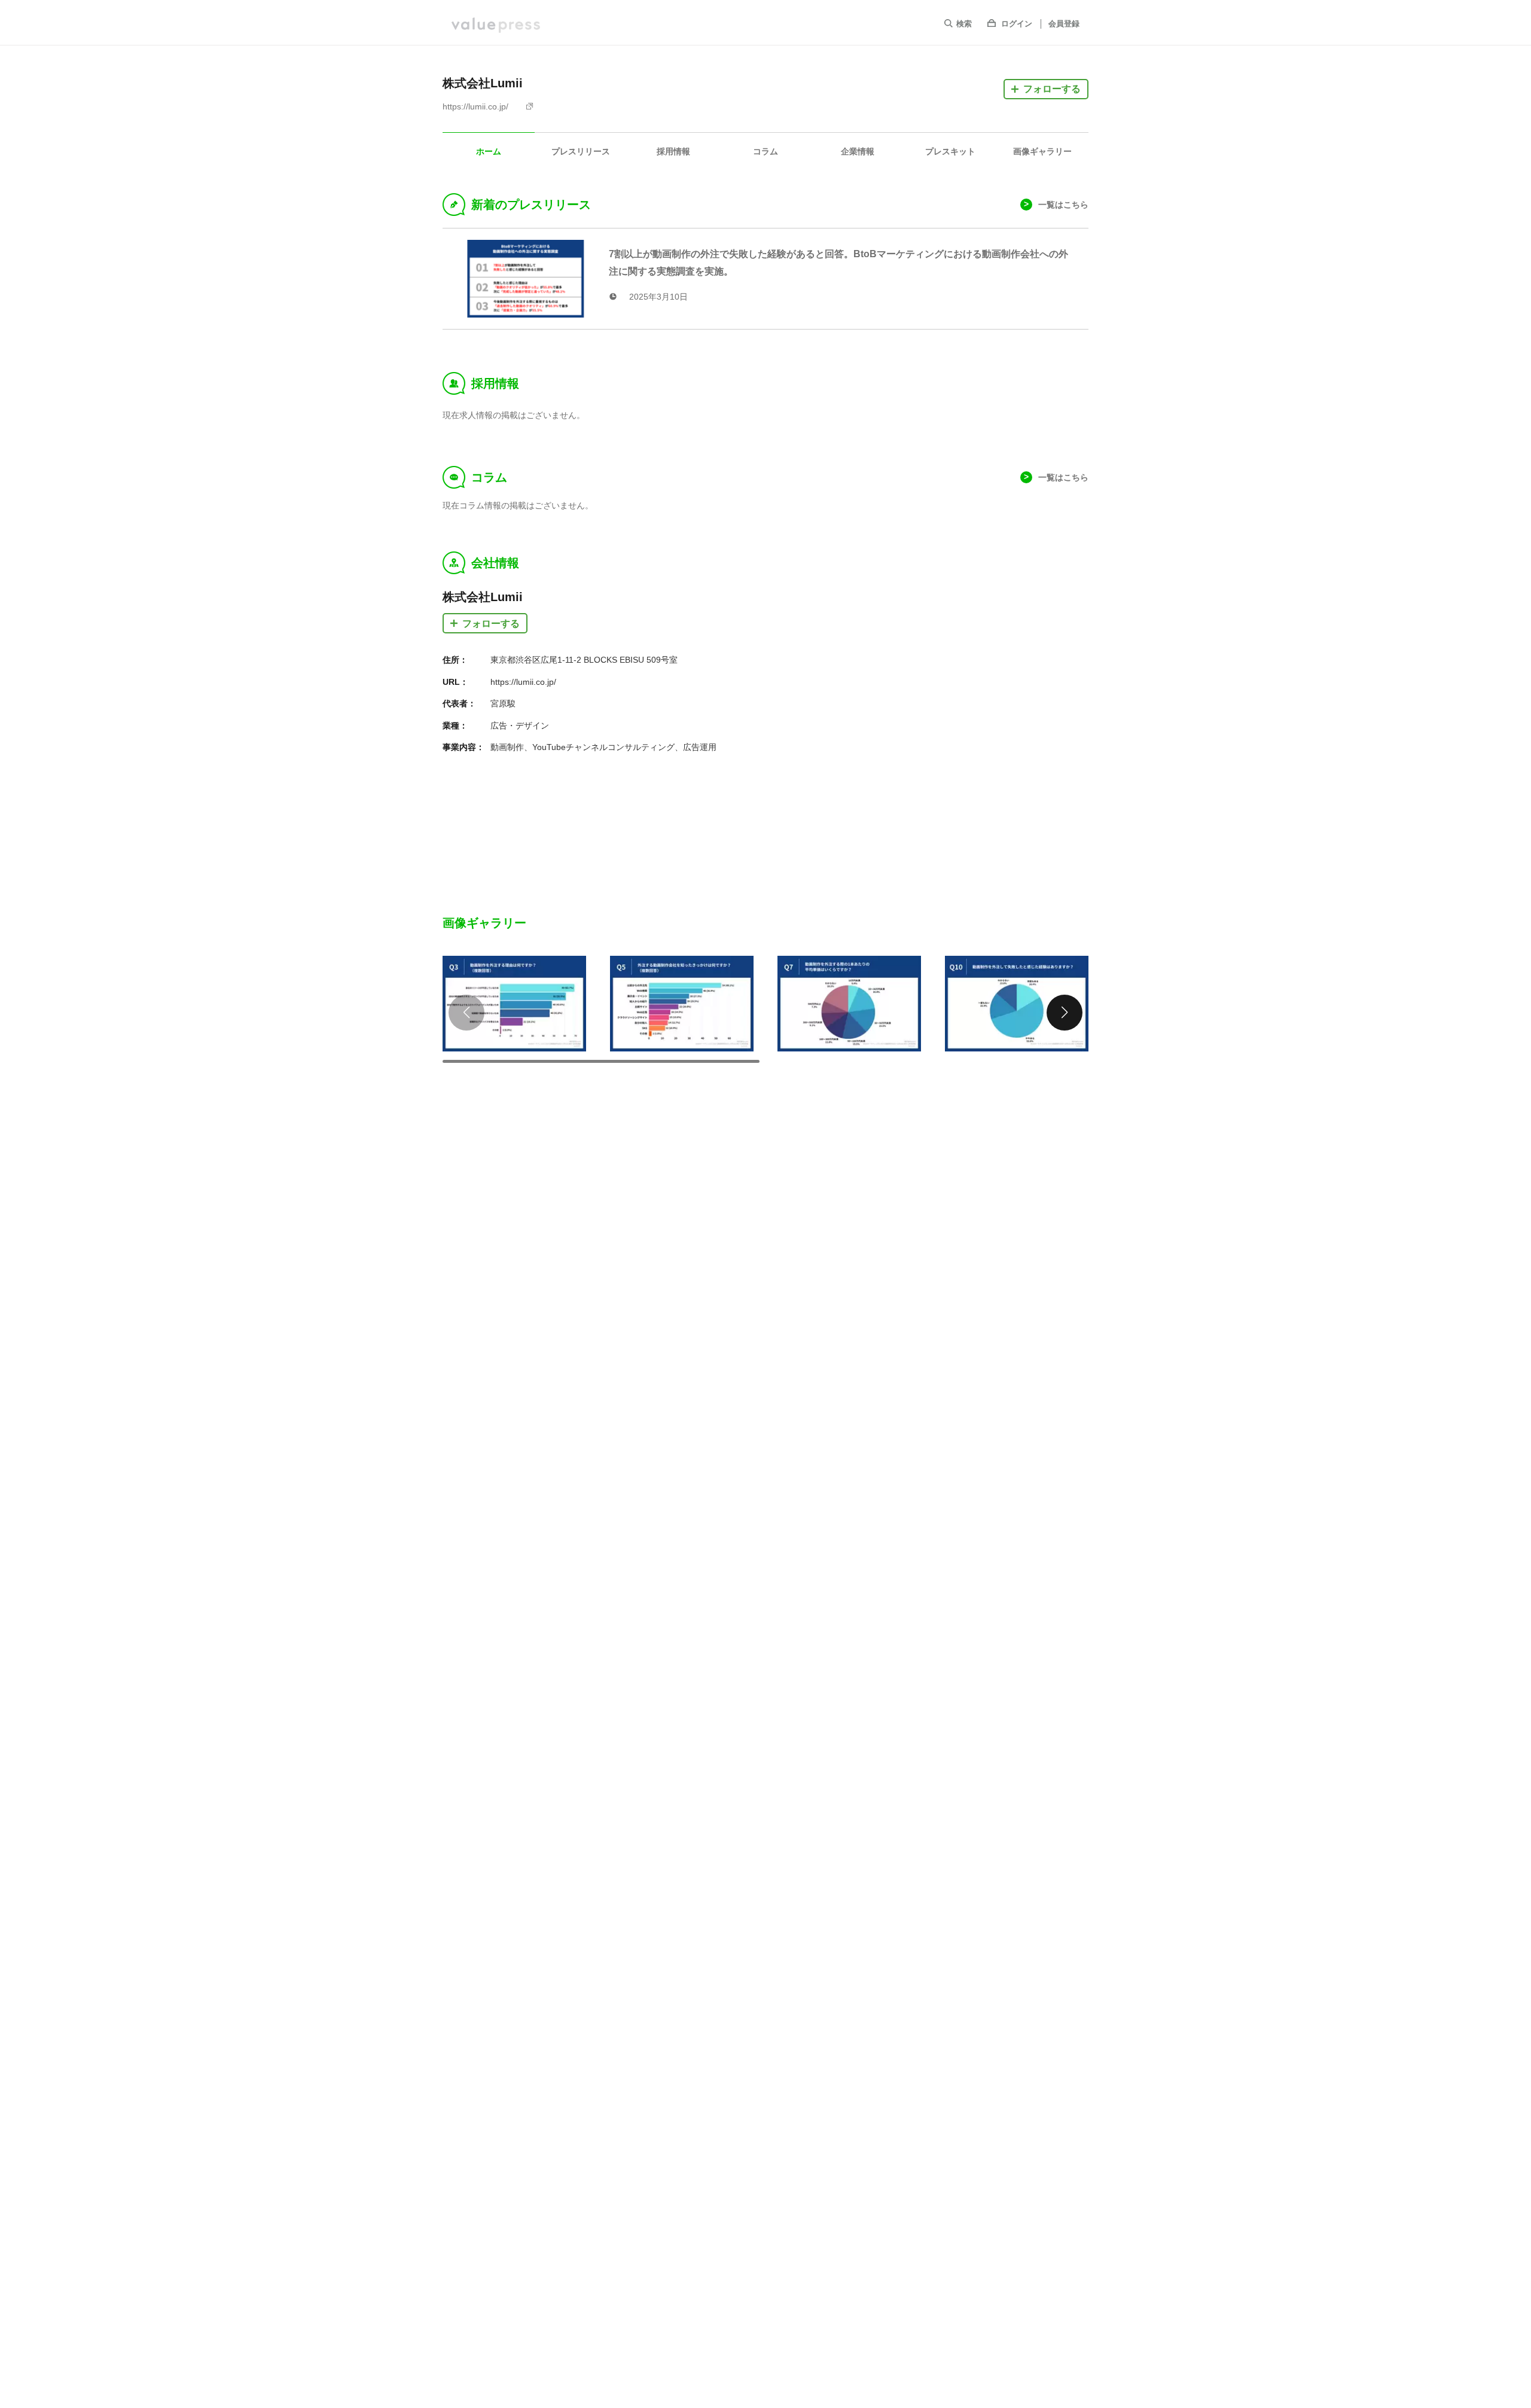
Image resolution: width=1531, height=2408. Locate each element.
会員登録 (1064, 24)
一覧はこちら (1063, 205)
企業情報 (858, 151)
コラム (765, 151)
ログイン (1017, 24)
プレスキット (950, 151)
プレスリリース (581, 151)
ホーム (489, 151)
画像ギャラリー (1042, 151)
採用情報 (673, 151)
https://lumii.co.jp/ (475, 106)
